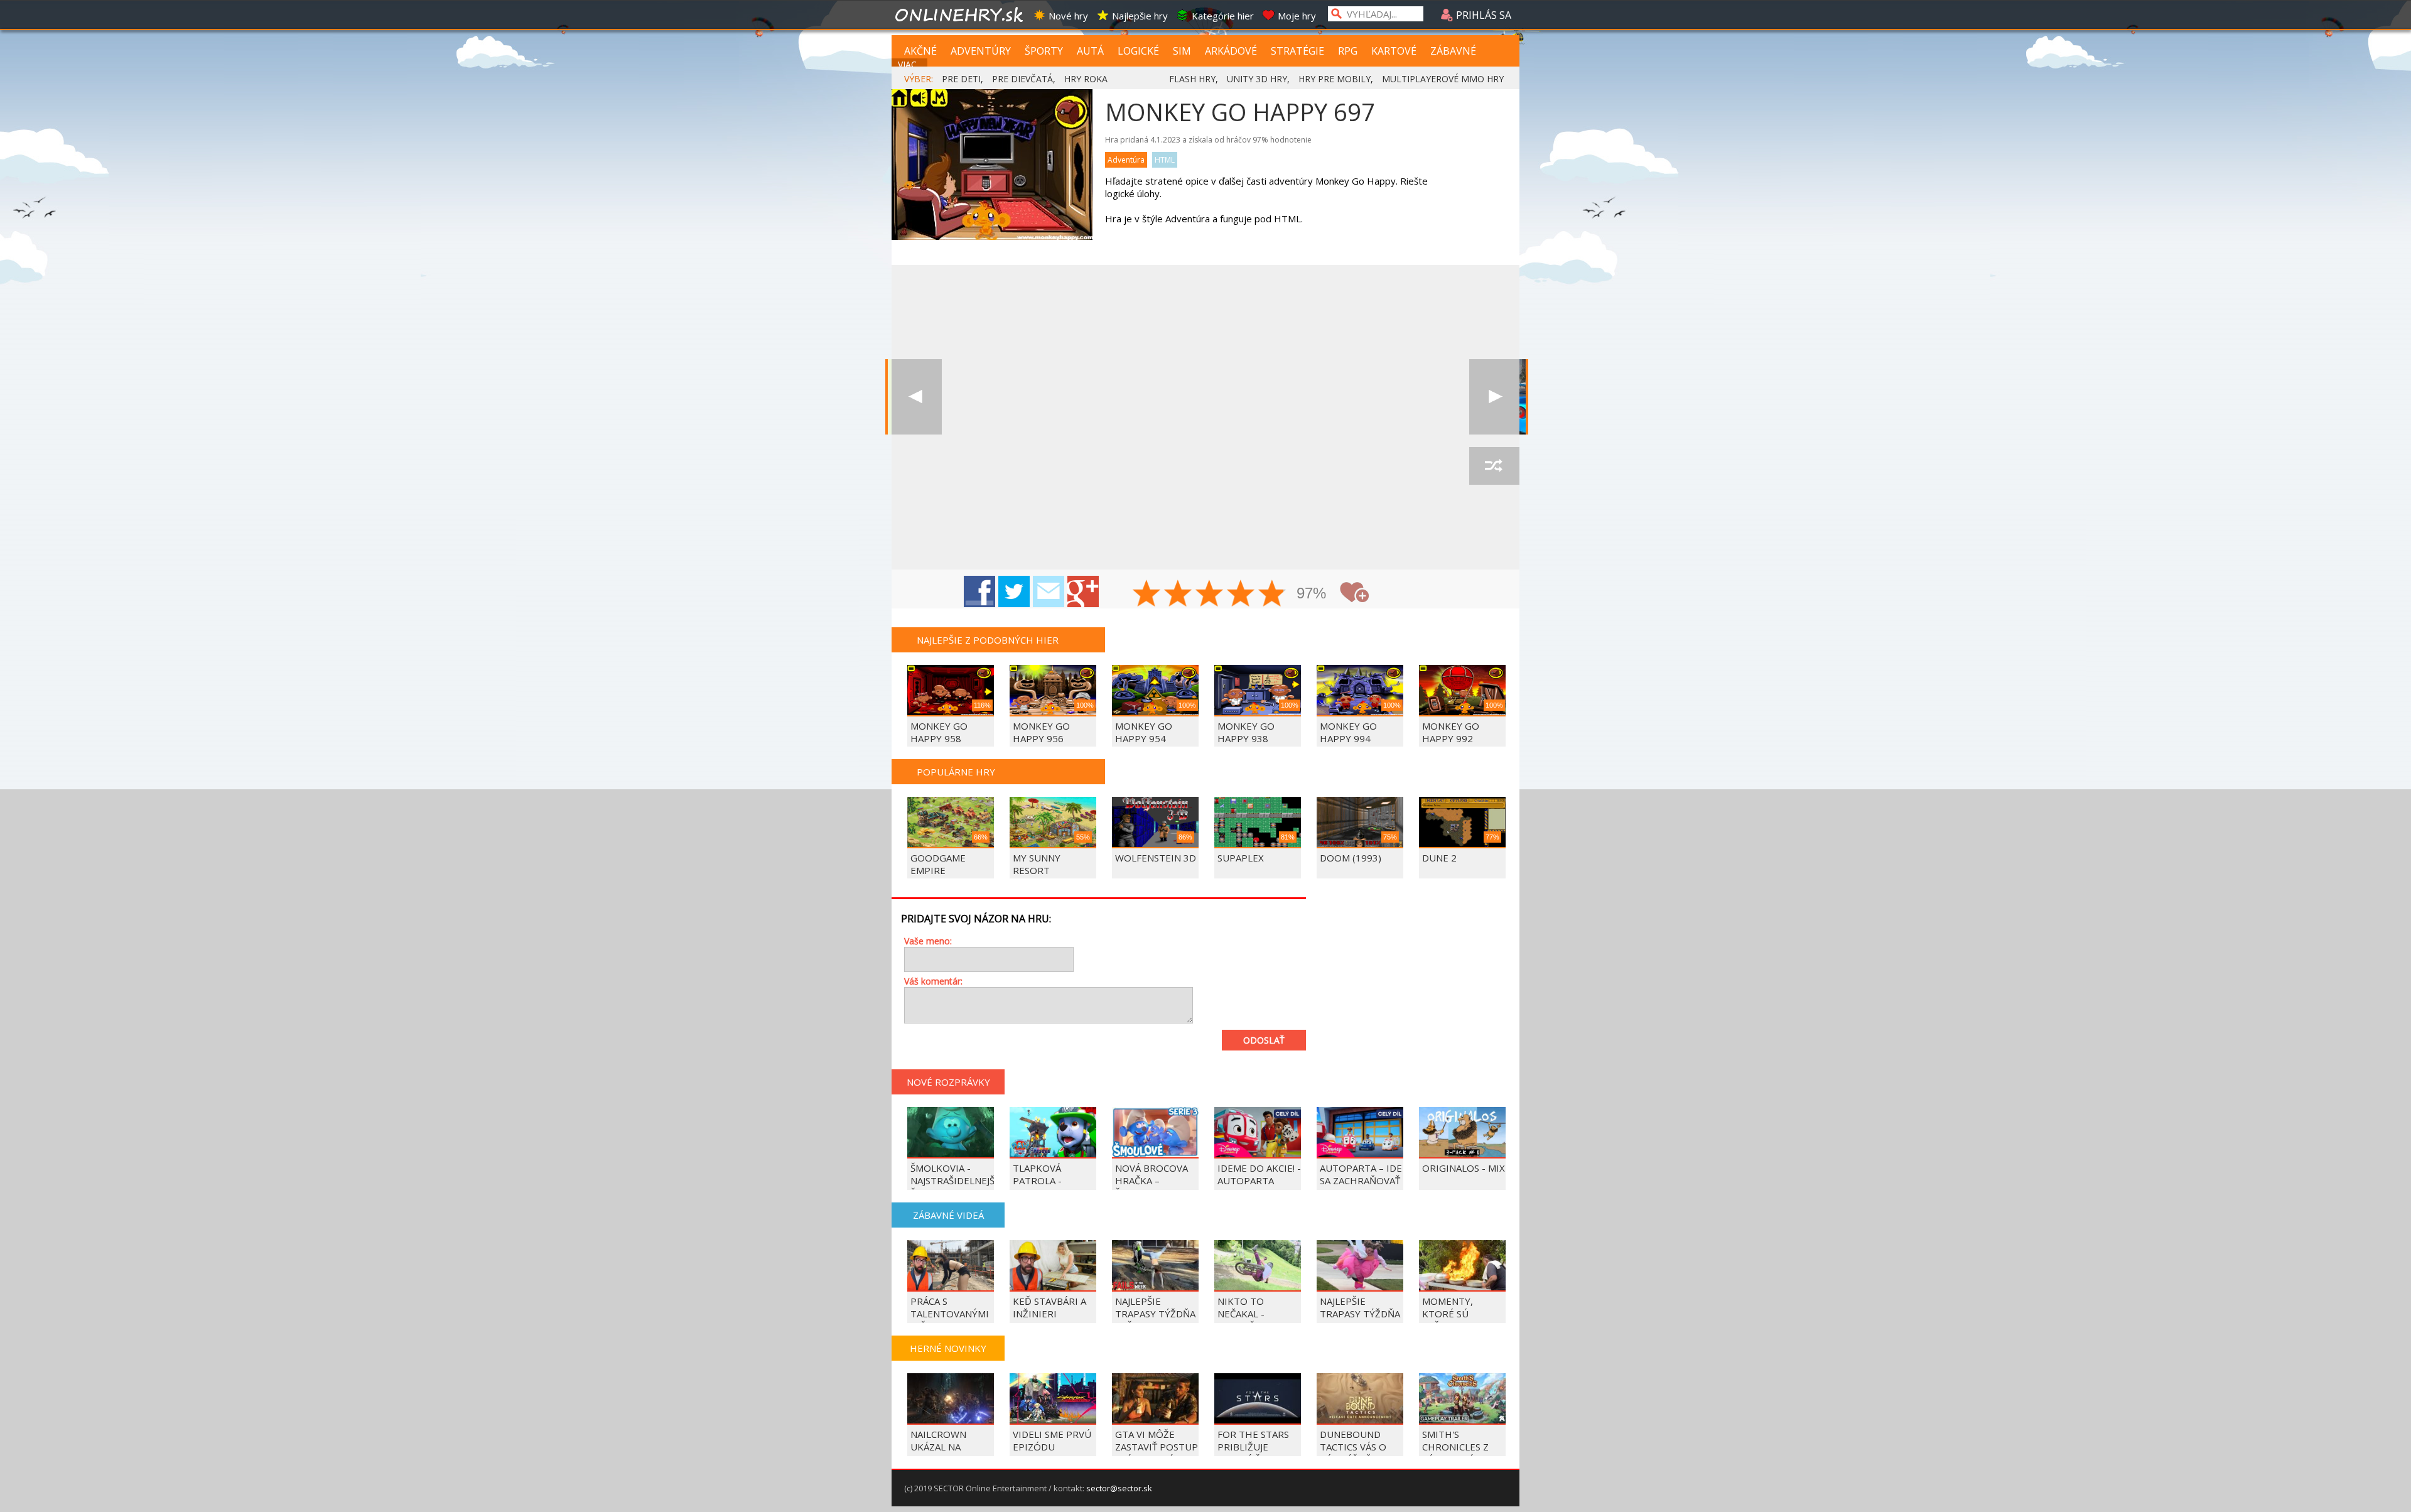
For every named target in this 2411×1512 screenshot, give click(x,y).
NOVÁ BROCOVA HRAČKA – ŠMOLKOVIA (1152, 1180)
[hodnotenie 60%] (1210, 595)
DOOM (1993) (1351, 858)
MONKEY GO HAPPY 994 (1348, 732)
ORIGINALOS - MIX (1464, 1168)
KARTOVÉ (1394, 51)
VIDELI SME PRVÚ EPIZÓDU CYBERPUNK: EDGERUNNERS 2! (1052, 1453)
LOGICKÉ (1138, 51)
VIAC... (910, 64)
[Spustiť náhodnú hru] (1494, 466)
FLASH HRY (1192, 79)
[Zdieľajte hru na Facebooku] (979, 591)
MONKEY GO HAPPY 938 (1246, 732)
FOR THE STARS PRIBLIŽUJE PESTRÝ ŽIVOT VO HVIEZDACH (1258, 1453)
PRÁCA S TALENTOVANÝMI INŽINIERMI (950, 1314)
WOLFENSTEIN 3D (1156, 858)
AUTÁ (1090, 51)
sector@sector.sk (1119, 1488)
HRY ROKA (1086, 79)
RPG (1348, 51)
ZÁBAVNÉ (1453, 51)
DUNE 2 (1439, 858)
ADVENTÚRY (981, 51)
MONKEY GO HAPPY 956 (1041, 732)
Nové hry (1068, 16)
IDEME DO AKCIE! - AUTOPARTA (1259, 1174)
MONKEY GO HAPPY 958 (939, 732)
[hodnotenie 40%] (1179, 595)
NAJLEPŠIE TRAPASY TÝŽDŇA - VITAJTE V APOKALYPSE (1360, 1320)
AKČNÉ (920, 51)
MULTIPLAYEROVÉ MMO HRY (1443, 79)
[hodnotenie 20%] (1147, 595)
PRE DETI (961, 79)
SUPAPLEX (1241, 858)
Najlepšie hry (1140, 16)
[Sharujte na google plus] (1083, 591)
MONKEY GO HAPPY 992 (1451, 732)
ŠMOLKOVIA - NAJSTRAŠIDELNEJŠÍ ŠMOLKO (954, 1180)
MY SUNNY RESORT (1037, 864)
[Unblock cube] (917, 397)
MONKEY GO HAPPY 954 (1144, 732)
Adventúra (1126, 160)
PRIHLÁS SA (1482, 15)
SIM (1182, 51)
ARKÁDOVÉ (1231, 51)
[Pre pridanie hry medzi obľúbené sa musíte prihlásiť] (1354, 592)
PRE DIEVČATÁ (1022, 79)
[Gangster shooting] (1494, 397)
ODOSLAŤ (1264, 1040)
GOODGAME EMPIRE (938, 864)
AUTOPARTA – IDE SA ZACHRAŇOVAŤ (1361, 1174)
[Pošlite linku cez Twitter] (1014, 591)
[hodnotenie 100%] (1273, 595)
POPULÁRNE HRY (956, 772)
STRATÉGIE (1297, 51)
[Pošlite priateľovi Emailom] (1049, 591)
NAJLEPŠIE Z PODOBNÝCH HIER (988, 640)
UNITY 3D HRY (1257, 79)
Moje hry (1297, 16)
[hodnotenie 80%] (1241, 595)
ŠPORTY (1044, 51)
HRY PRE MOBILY (1335, 79)
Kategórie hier (1223, 16)
